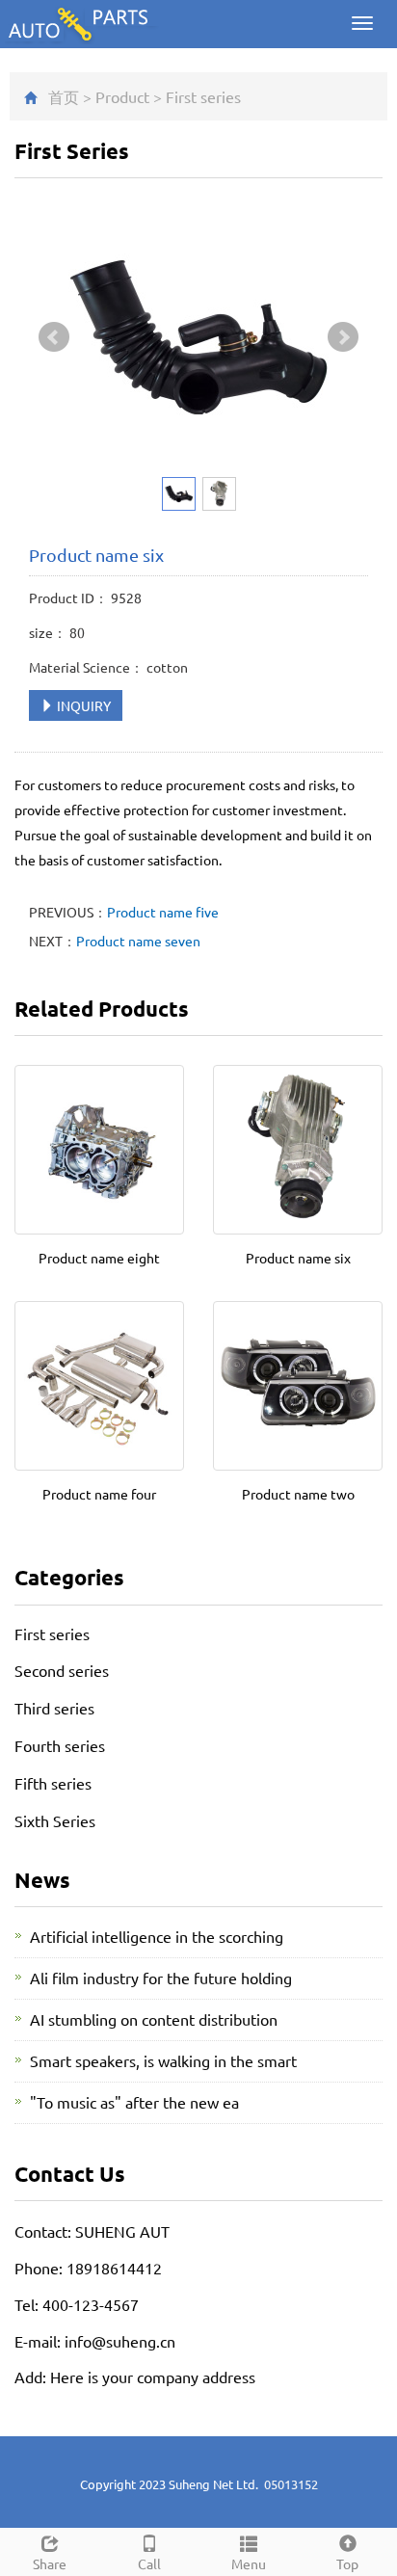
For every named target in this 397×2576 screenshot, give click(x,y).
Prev (54, 337)
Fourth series (60, 1745)
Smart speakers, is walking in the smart (163, 2060)
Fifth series (53, 1783)
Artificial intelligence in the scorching (157, 1936)
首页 (64, 96)
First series (203, 96)
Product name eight (99, 1258)
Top (347, 2563)
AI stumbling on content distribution (154, 2019)
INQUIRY (82, 705)
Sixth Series (55, 1820)
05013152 (291, 2484)
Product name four (99, 1494)
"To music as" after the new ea (134, 2102)
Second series (62, 1670)
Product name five (163, 912)
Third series (54, 1708)
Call (149, 2563)
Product (122, 96)
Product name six (298, 1258)
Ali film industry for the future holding (161, 1978)
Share (50, 2563)
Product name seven (138, 941)
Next (343, 337)
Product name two (298, 1494)
